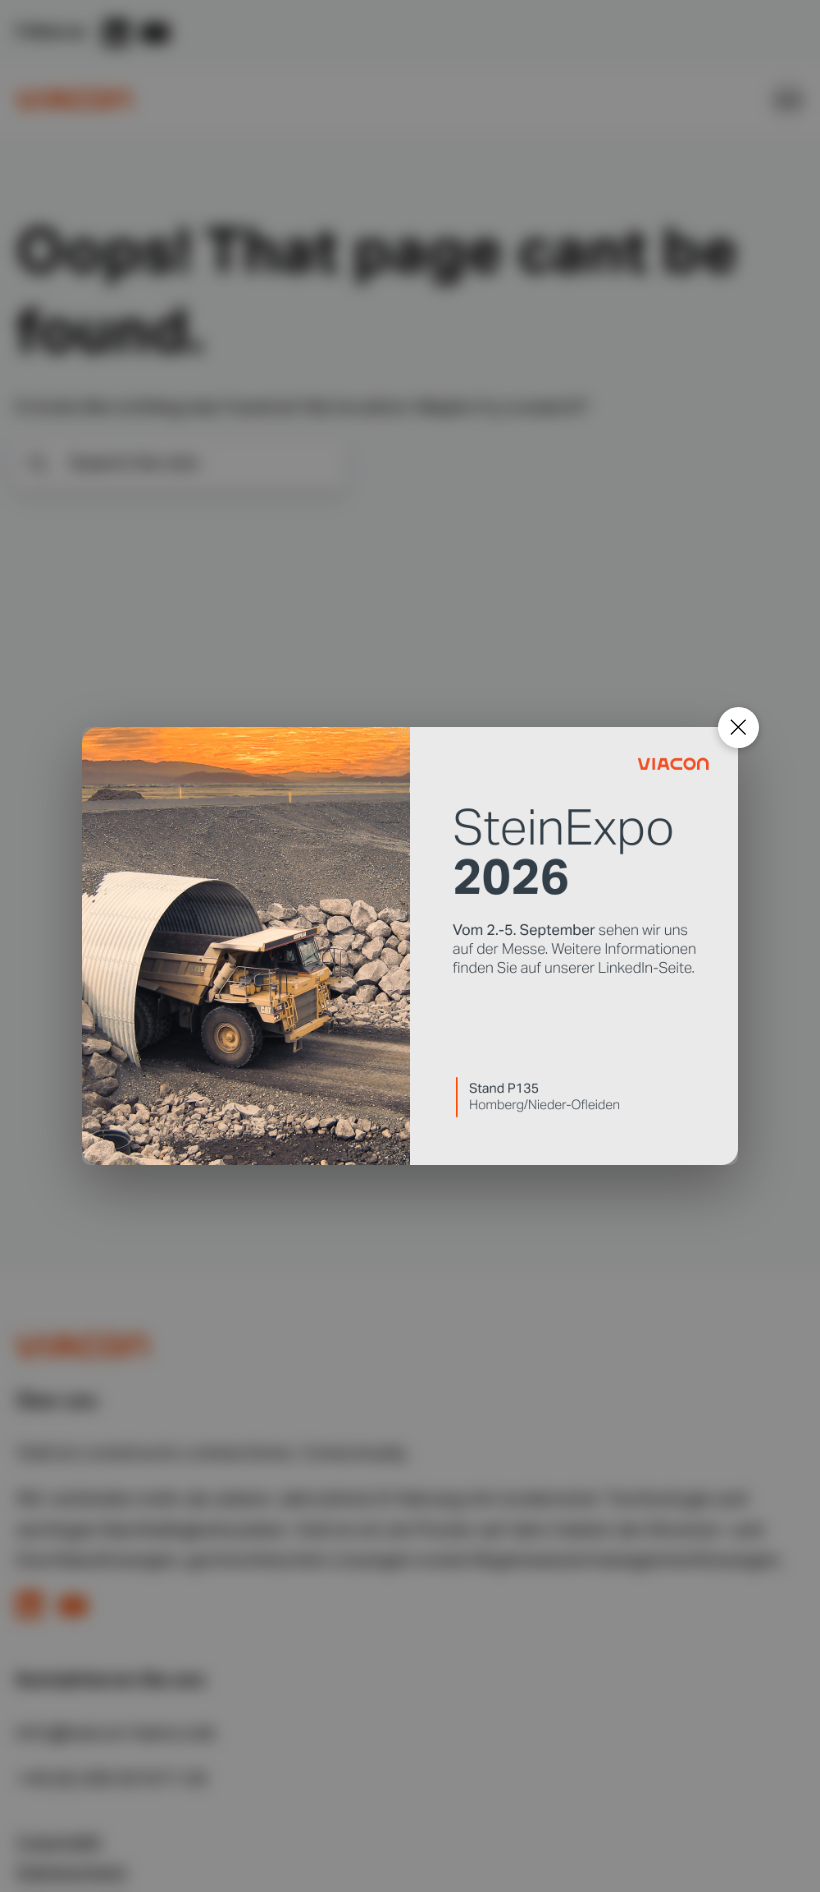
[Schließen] (738, 727)
